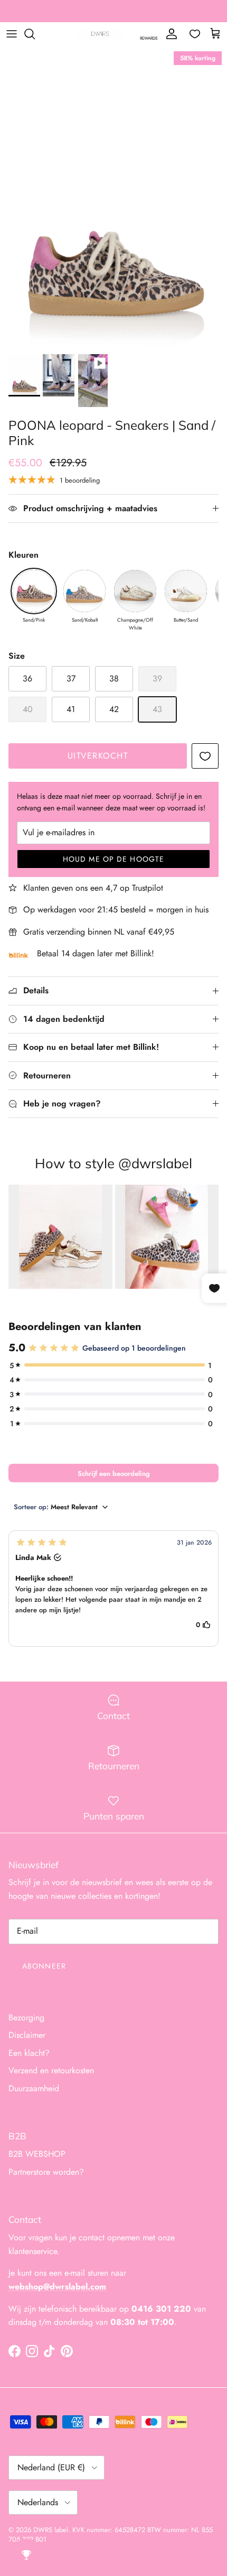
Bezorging (26, 2018)
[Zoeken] (35, 34)
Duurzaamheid (34, 2088)
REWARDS (149, 38)
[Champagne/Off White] (135, 591)
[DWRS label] (100, 34)
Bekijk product (60, 1236)
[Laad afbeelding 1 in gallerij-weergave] (113, 197)
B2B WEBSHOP (37, 2154)
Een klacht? (29, 2053)
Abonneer (44, 1966)
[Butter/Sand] (186, 591)
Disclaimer (27, 2035)
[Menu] (12, 34)
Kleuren (23, 555)
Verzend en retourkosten (51, 2070)
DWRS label (51, 2530)
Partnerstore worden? (46, 2172)
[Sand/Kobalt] (84, 591)
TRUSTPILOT (179, 12)
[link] (60, 1237)
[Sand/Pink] (34, 591)
